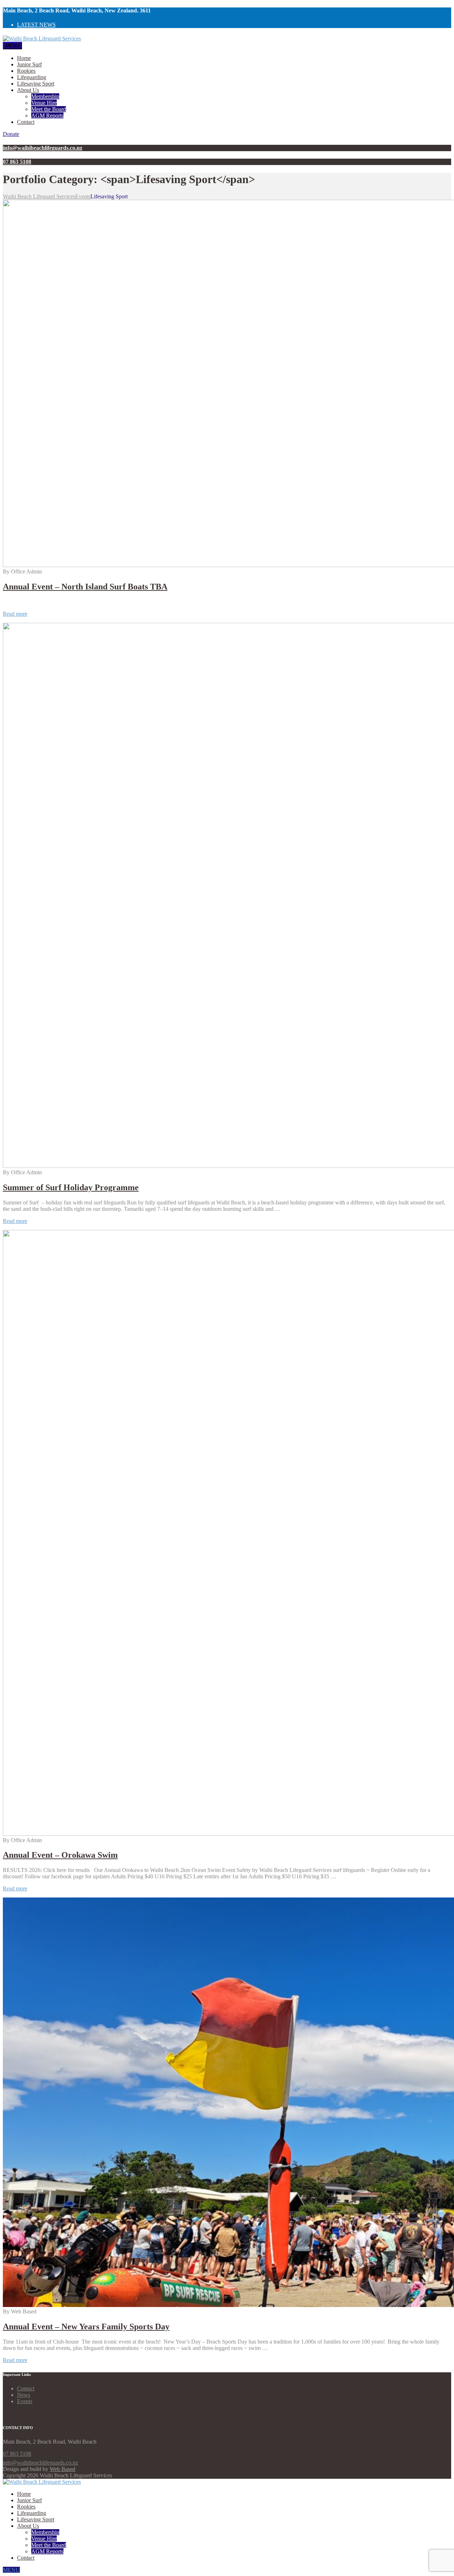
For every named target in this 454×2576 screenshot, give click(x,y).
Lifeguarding (32, 77)
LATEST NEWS (36, 25)
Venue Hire (44, 103)
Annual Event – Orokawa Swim (60, 1855)
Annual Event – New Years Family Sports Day (86, 2327)
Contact (26, 122)
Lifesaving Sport (36, 84)
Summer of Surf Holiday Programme (71, 1187)
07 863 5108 (17, 2454)
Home (24, 58)
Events (25, 2401)
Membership (45, 96)
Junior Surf (29, 64)
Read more (15, 614)
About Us (28, 90)
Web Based (62, 2469)
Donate (11, 134)
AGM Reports (47, 116)
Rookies (26, 71)
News (24, 2395)
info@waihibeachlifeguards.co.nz (40, 2463)
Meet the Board (49, 109)
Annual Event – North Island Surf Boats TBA (85, 587)
